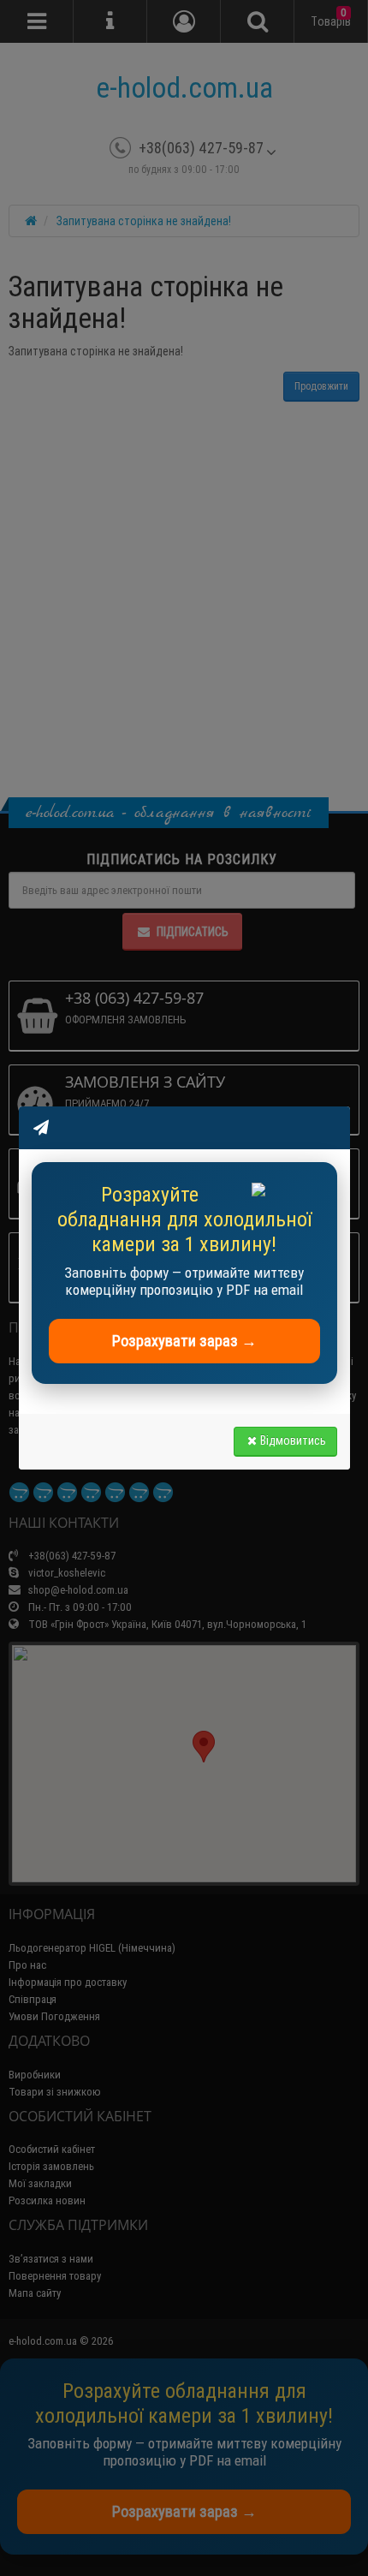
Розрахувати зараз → (184, 1341)
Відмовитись (293, 1440)
